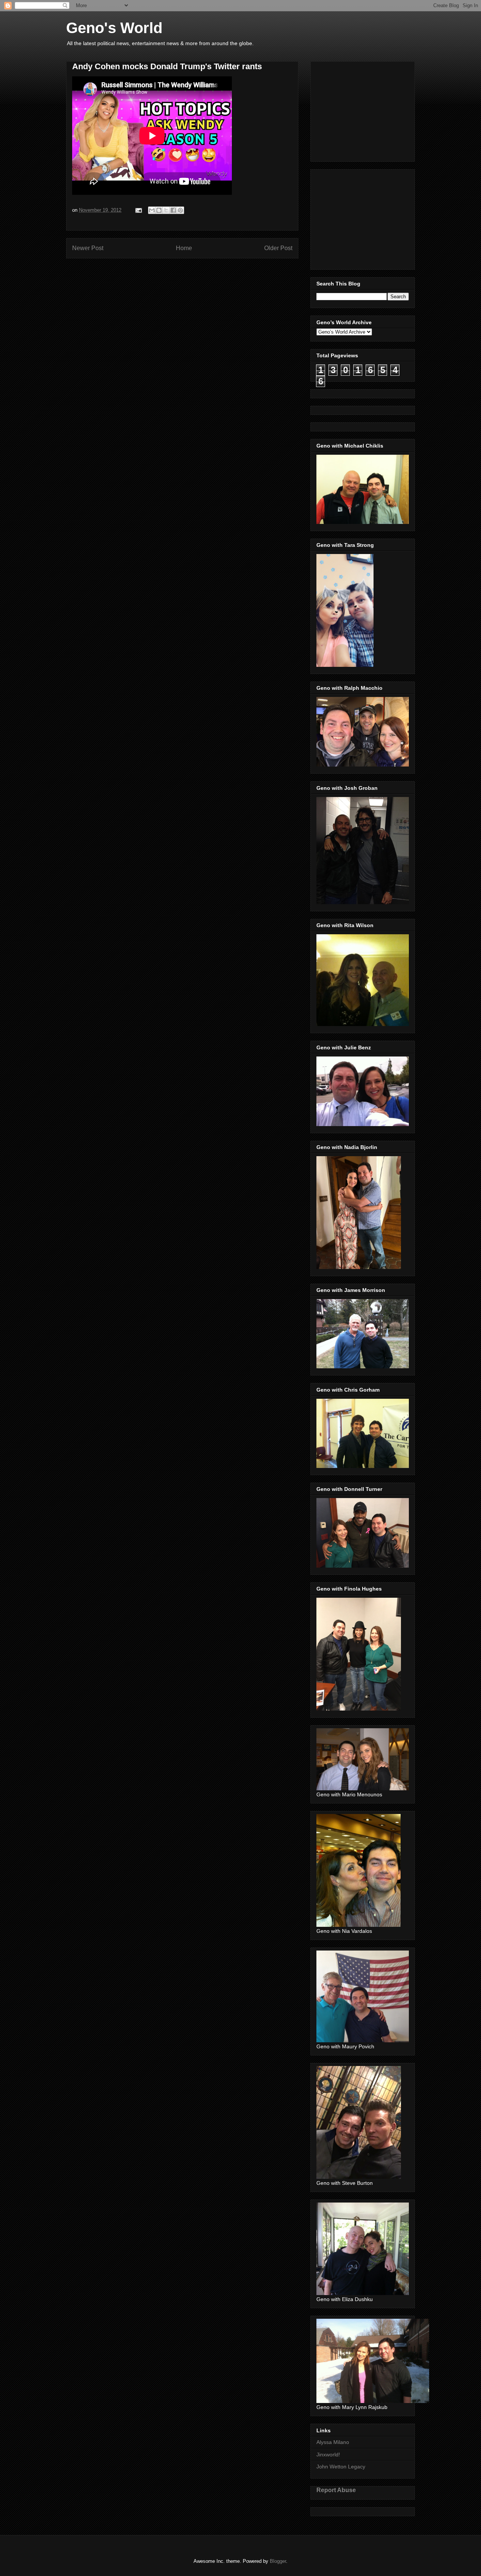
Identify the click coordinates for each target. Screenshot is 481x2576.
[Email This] (152, 210)
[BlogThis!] (159, 210)
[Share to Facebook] (173, 210)
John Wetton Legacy (341, 2467)
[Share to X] (166, 210)
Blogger (278, 2561)
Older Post (278, 248)
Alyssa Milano (333, 2442)
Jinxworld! (328, 2455)
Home (184, 248)
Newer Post (88, 248)
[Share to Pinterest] (180, 210)
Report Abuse (336, 2490)
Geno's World (114, 28)
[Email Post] (138, 210)
